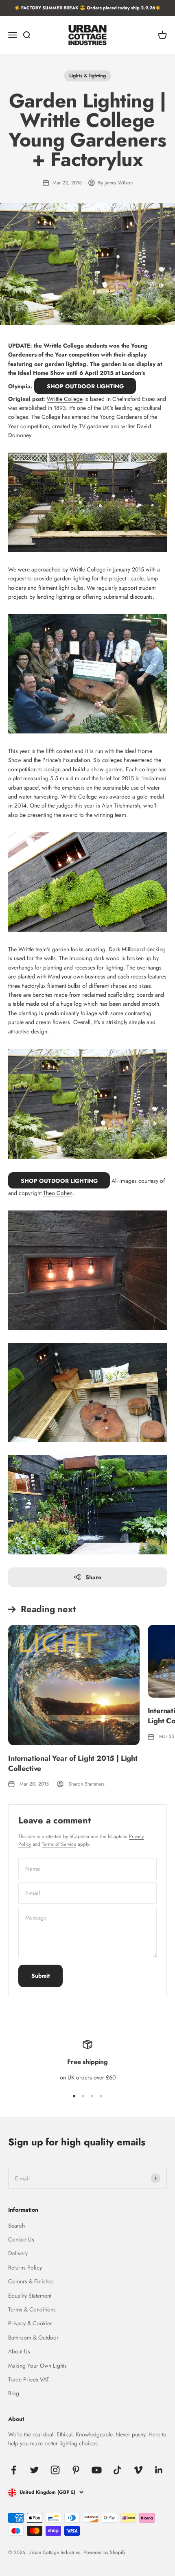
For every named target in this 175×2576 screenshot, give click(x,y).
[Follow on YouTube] (97, 2470)
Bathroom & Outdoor (33, 2337)
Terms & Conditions (32, 2309)
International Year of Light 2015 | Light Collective (73, 1763)
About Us (19, 2351)
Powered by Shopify (104, 2552)
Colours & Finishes (31, 2281)
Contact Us (21, 2239)
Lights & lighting (87, 76)
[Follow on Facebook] (14, 2470)
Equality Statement (30, 2296)
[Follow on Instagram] (55, 2470)
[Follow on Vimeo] (138, 2470)
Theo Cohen (58, 1193)
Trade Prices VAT (29, 2379)
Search (16, 2226)
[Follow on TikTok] (117, 2470)
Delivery (18, 2253)
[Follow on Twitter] (34, 2470)
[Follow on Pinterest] (76, 2470)
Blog (14, 2393)
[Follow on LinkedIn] (159, 2470)
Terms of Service (59, 1844)
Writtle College (65, 399)
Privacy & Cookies (30, 2323)
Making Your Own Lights (37, 2366)
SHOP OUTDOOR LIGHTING (85, 386)
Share (93, 1577)
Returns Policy (25, 2267)
